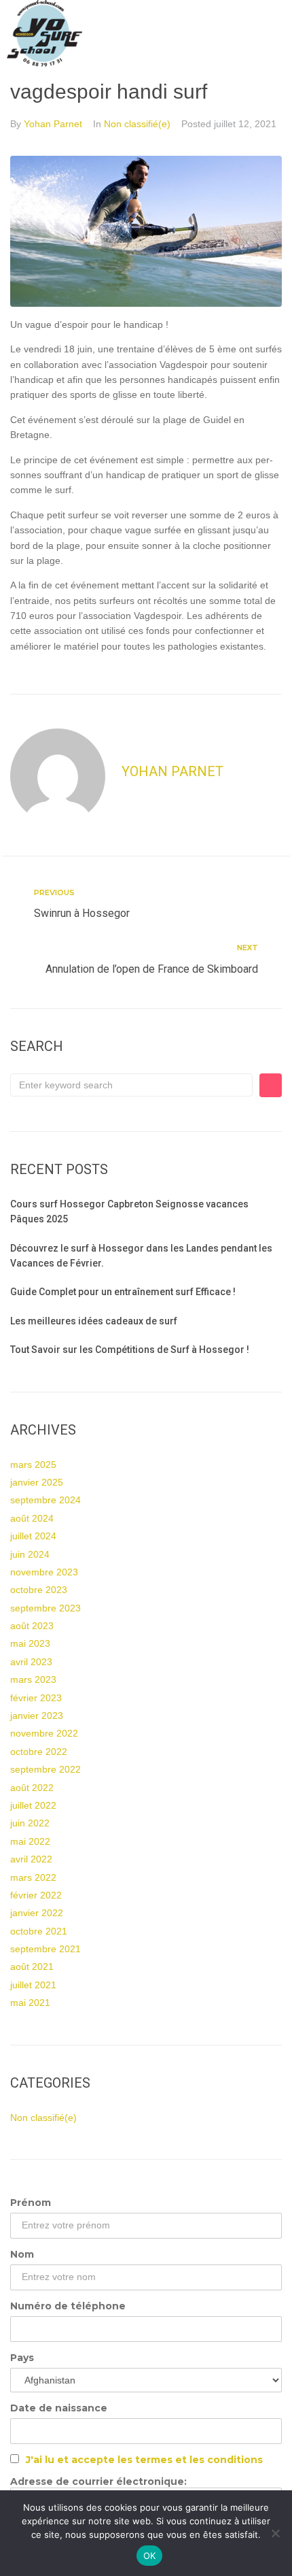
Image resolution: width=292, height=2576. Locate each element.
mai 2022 (30, 1841)
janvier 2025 (37, 1482)
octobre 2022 (39, 1752)
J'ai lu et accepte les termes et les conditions (144, 2460)
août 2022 (32, 1788)
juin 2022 (30, 1823)
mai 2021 (30, 2003)
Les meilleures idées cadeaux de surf (94, 1321)
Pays (22, 2358)
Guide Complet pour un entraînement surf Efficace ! (123, 1292)
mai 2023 (30, 1643)
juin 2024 (30, 1554)
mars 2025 (33, 1465)
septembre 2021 (45, 1949)
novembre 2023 (44, 1572)
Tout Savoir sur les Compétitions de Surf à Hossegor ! (130, 1350)
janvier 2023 (37, 1716)
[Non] (275, 2533)
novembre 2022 (44, 1733)
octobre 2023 (39, 1590)
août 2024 (32, 1518)
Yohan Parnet (53, 124)
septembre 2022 (45, 1769)
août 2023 (32, 1626)
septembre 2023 (45, 1608)
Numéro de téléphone (68, 2306)
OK (150, 2556)
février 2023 (36, 1698)
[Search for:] (131, 1085)
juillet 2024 (33, 1536)
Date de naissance (59, 2408)
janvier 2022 (37, 1913)
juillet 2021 (33, 1985)
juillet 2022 (33, 1805)
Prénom (31, 2203)
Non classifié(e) (137, 124)
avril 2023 (31, 1662)
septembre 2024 (45, 1500)
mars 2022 (33, 1877)
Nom (22, 2254)
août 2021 (32, 1967)
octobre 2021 (39, 1931)
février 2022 (36, 1895)
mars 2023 (33, 1679)
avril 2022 (31, 1859)
